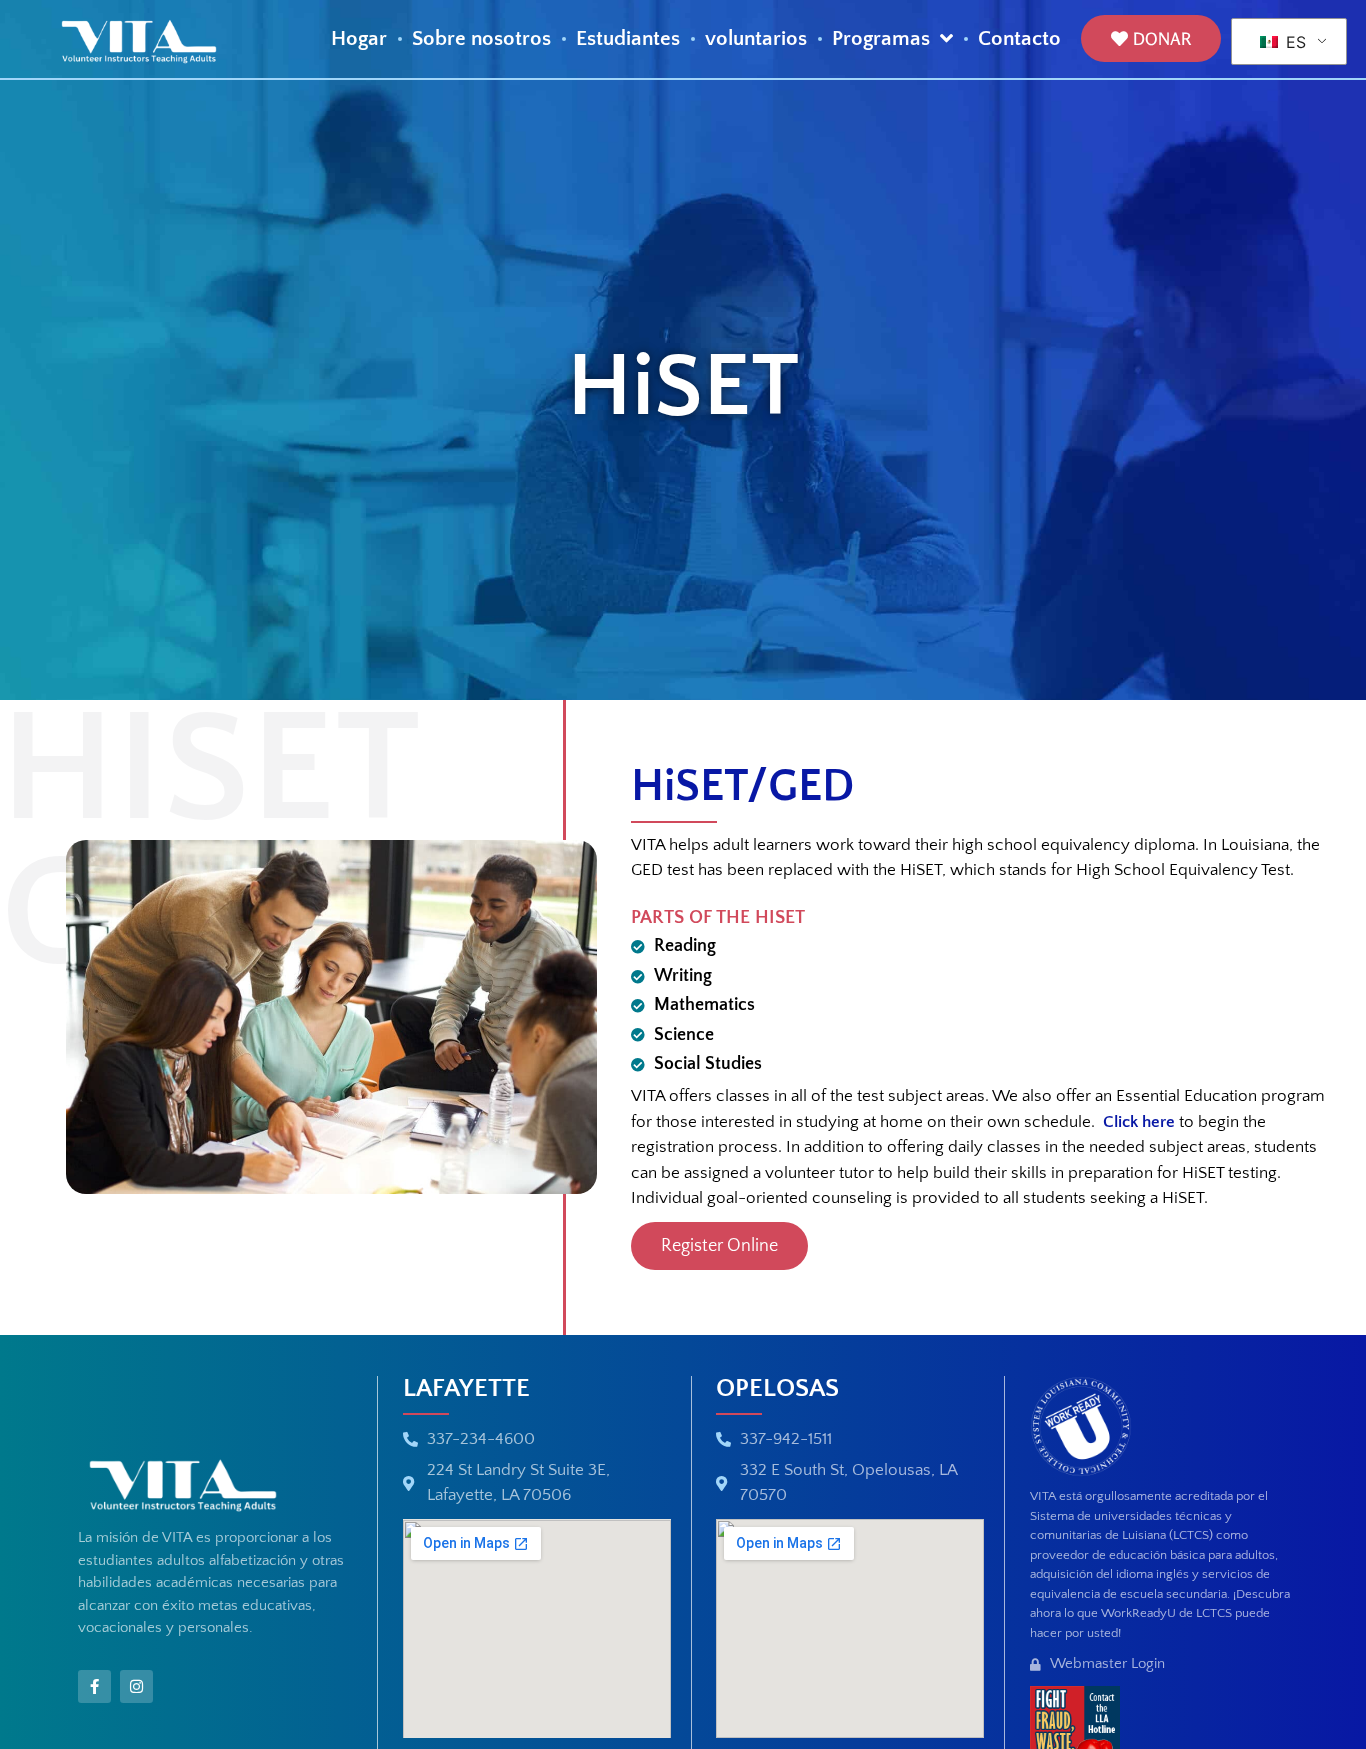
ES (1293, 42)
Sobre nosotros (481, 39)
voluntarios (756, 39)
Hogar (359, 39)
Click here (1139, 1122)
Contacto (1019, 39)
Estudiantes (628, 39)
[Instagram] (136, 1686)
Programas (881, 39)
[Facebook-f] (94, 1686)
